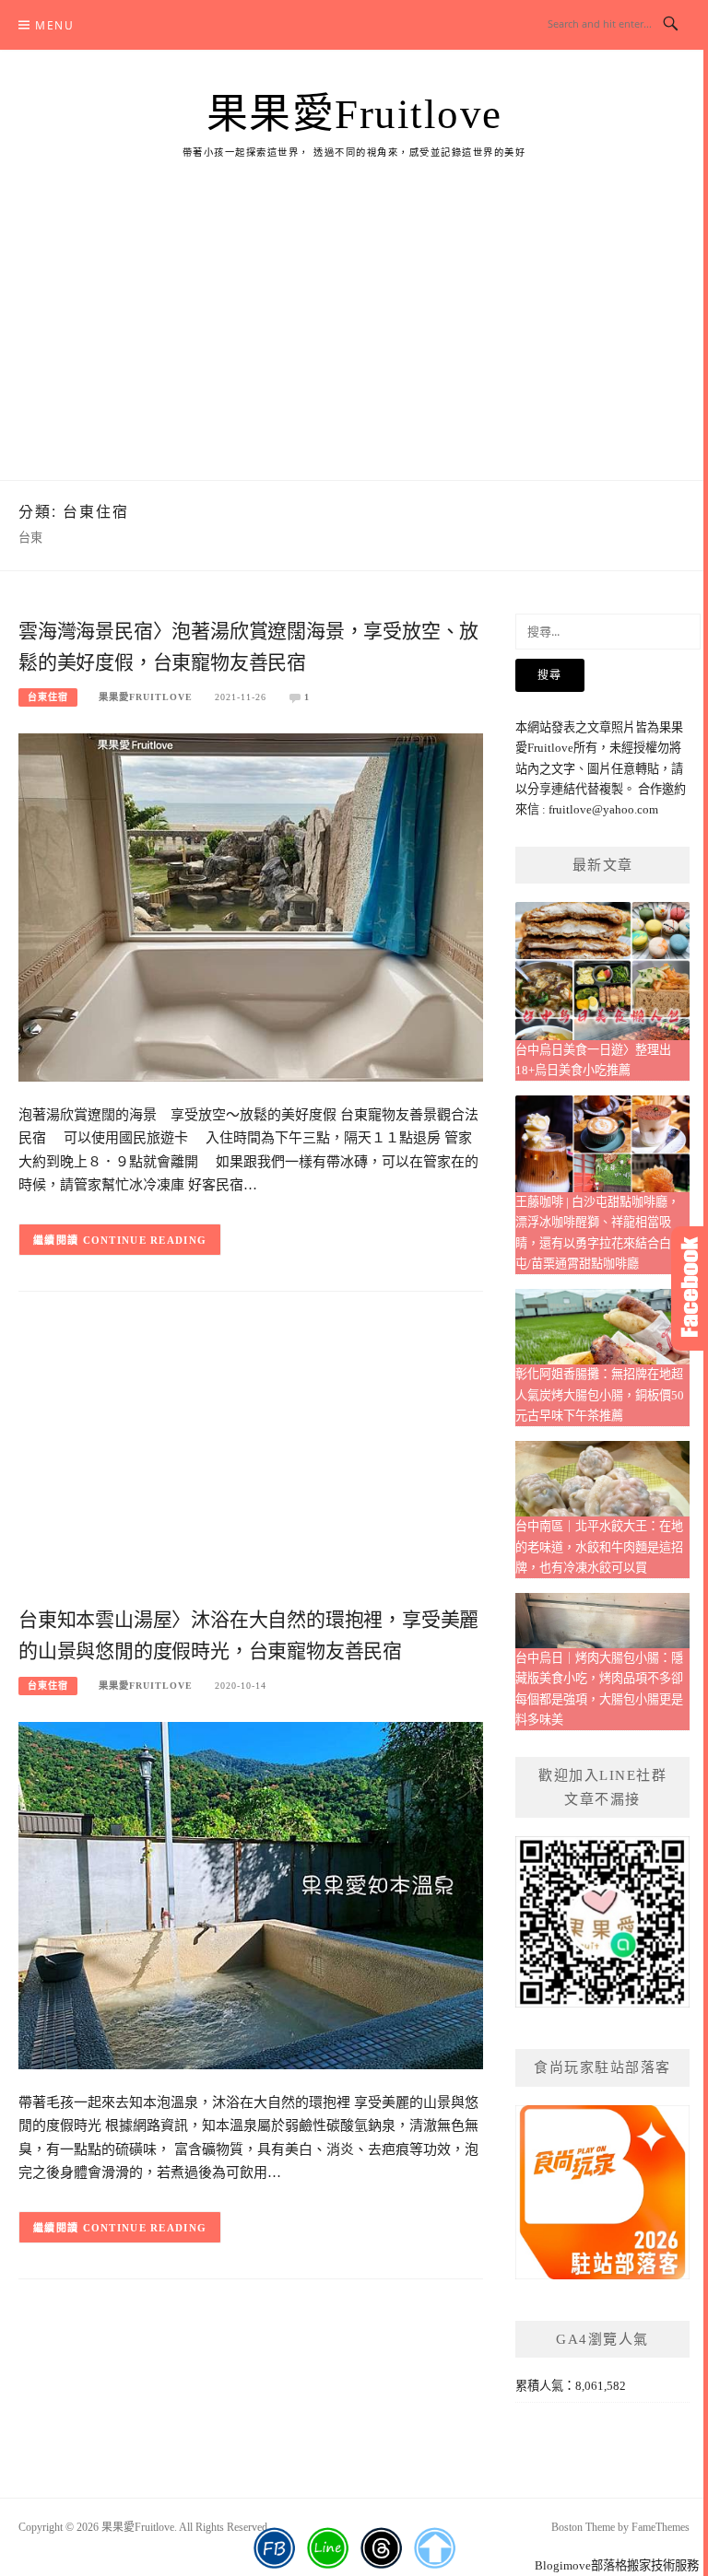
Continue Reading (145, 1240)
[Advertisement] (354, 342)
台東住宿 (48, 697)
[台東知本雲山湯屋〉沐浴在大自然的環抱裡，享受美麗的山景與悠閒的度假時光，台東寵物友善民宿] (251, 1894)
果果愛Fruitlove (354, 114)
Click (690, 1288)
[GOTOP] (435, 2548)
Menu (54, 25)
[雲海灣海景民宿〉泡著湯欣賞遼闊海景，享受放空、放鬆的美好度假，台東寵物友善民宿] (251, 906)
